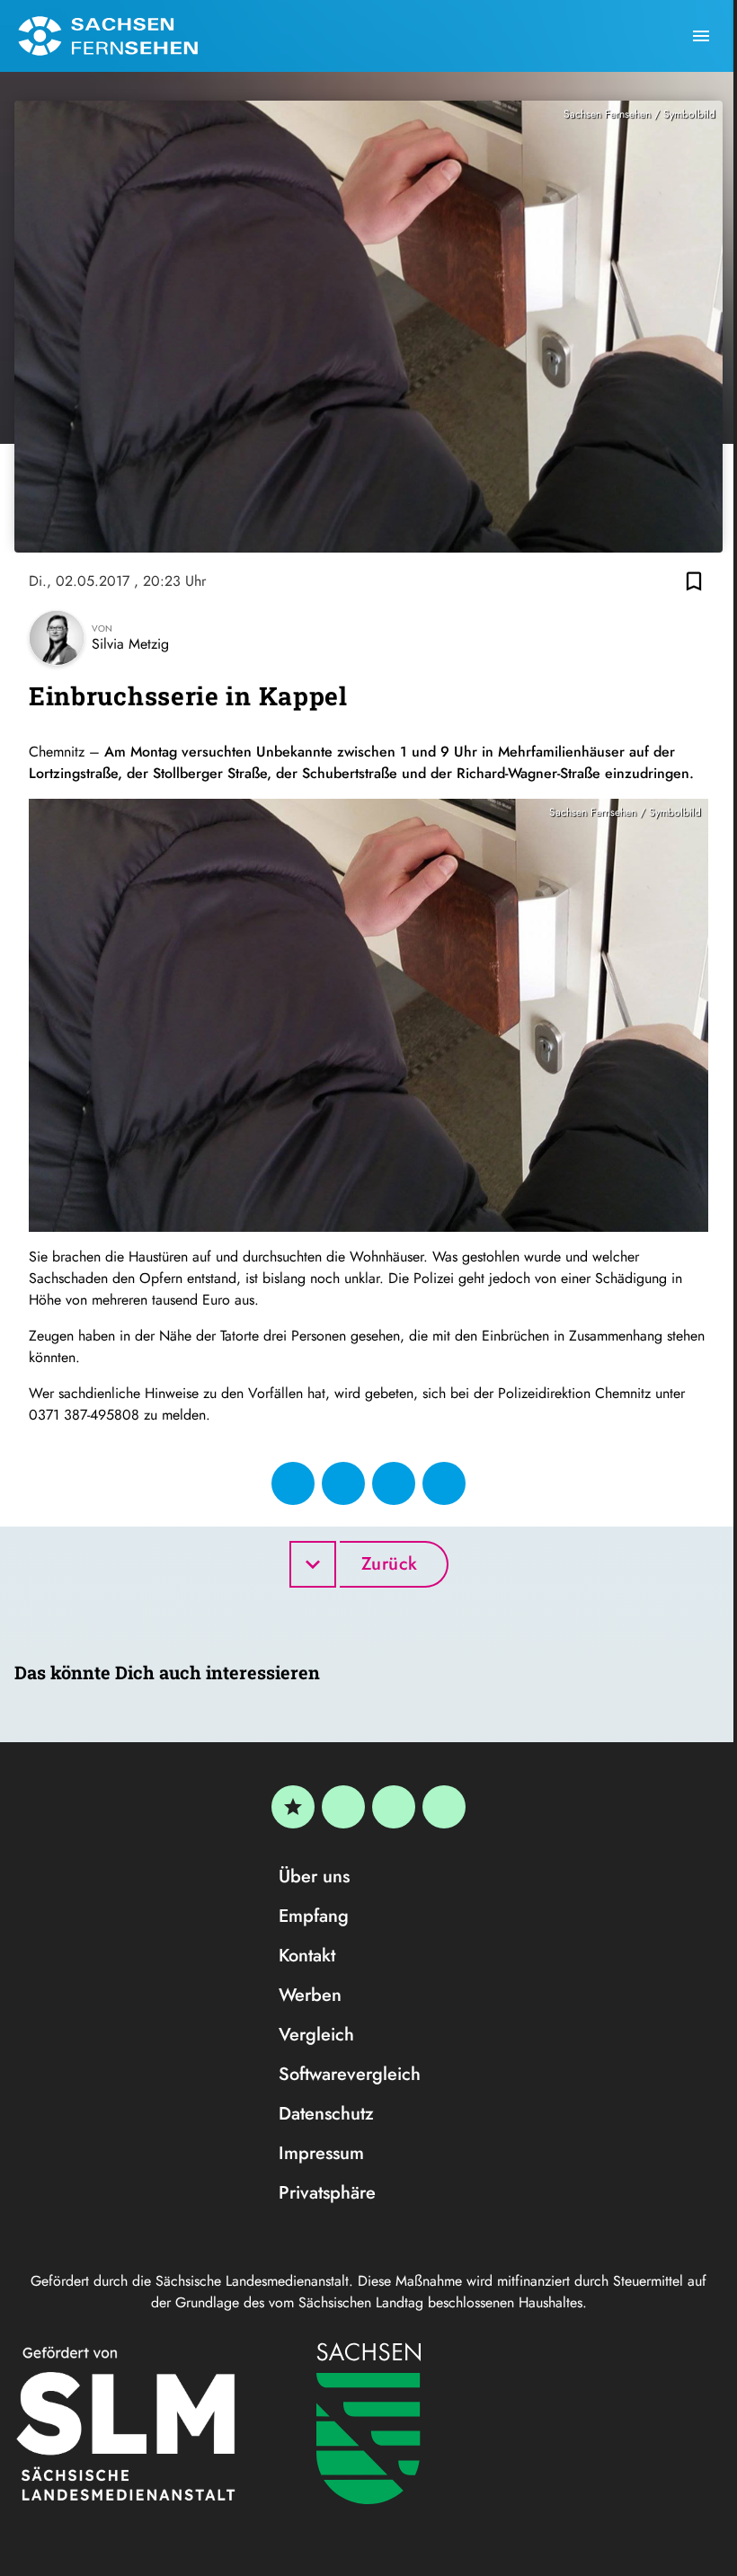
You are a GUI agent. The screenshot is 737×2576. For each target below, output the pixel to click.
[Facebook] (343, 1807)
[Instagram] (394, 1807)
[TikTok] (444, 1807)
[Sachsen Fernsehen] (108, 36)
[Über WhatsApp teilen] (394, 1483)
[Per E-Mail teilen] (444, 1483)
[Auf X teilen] (343, 1483)
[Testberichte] (293, 1807)
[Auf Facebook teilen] (293, 1483)
